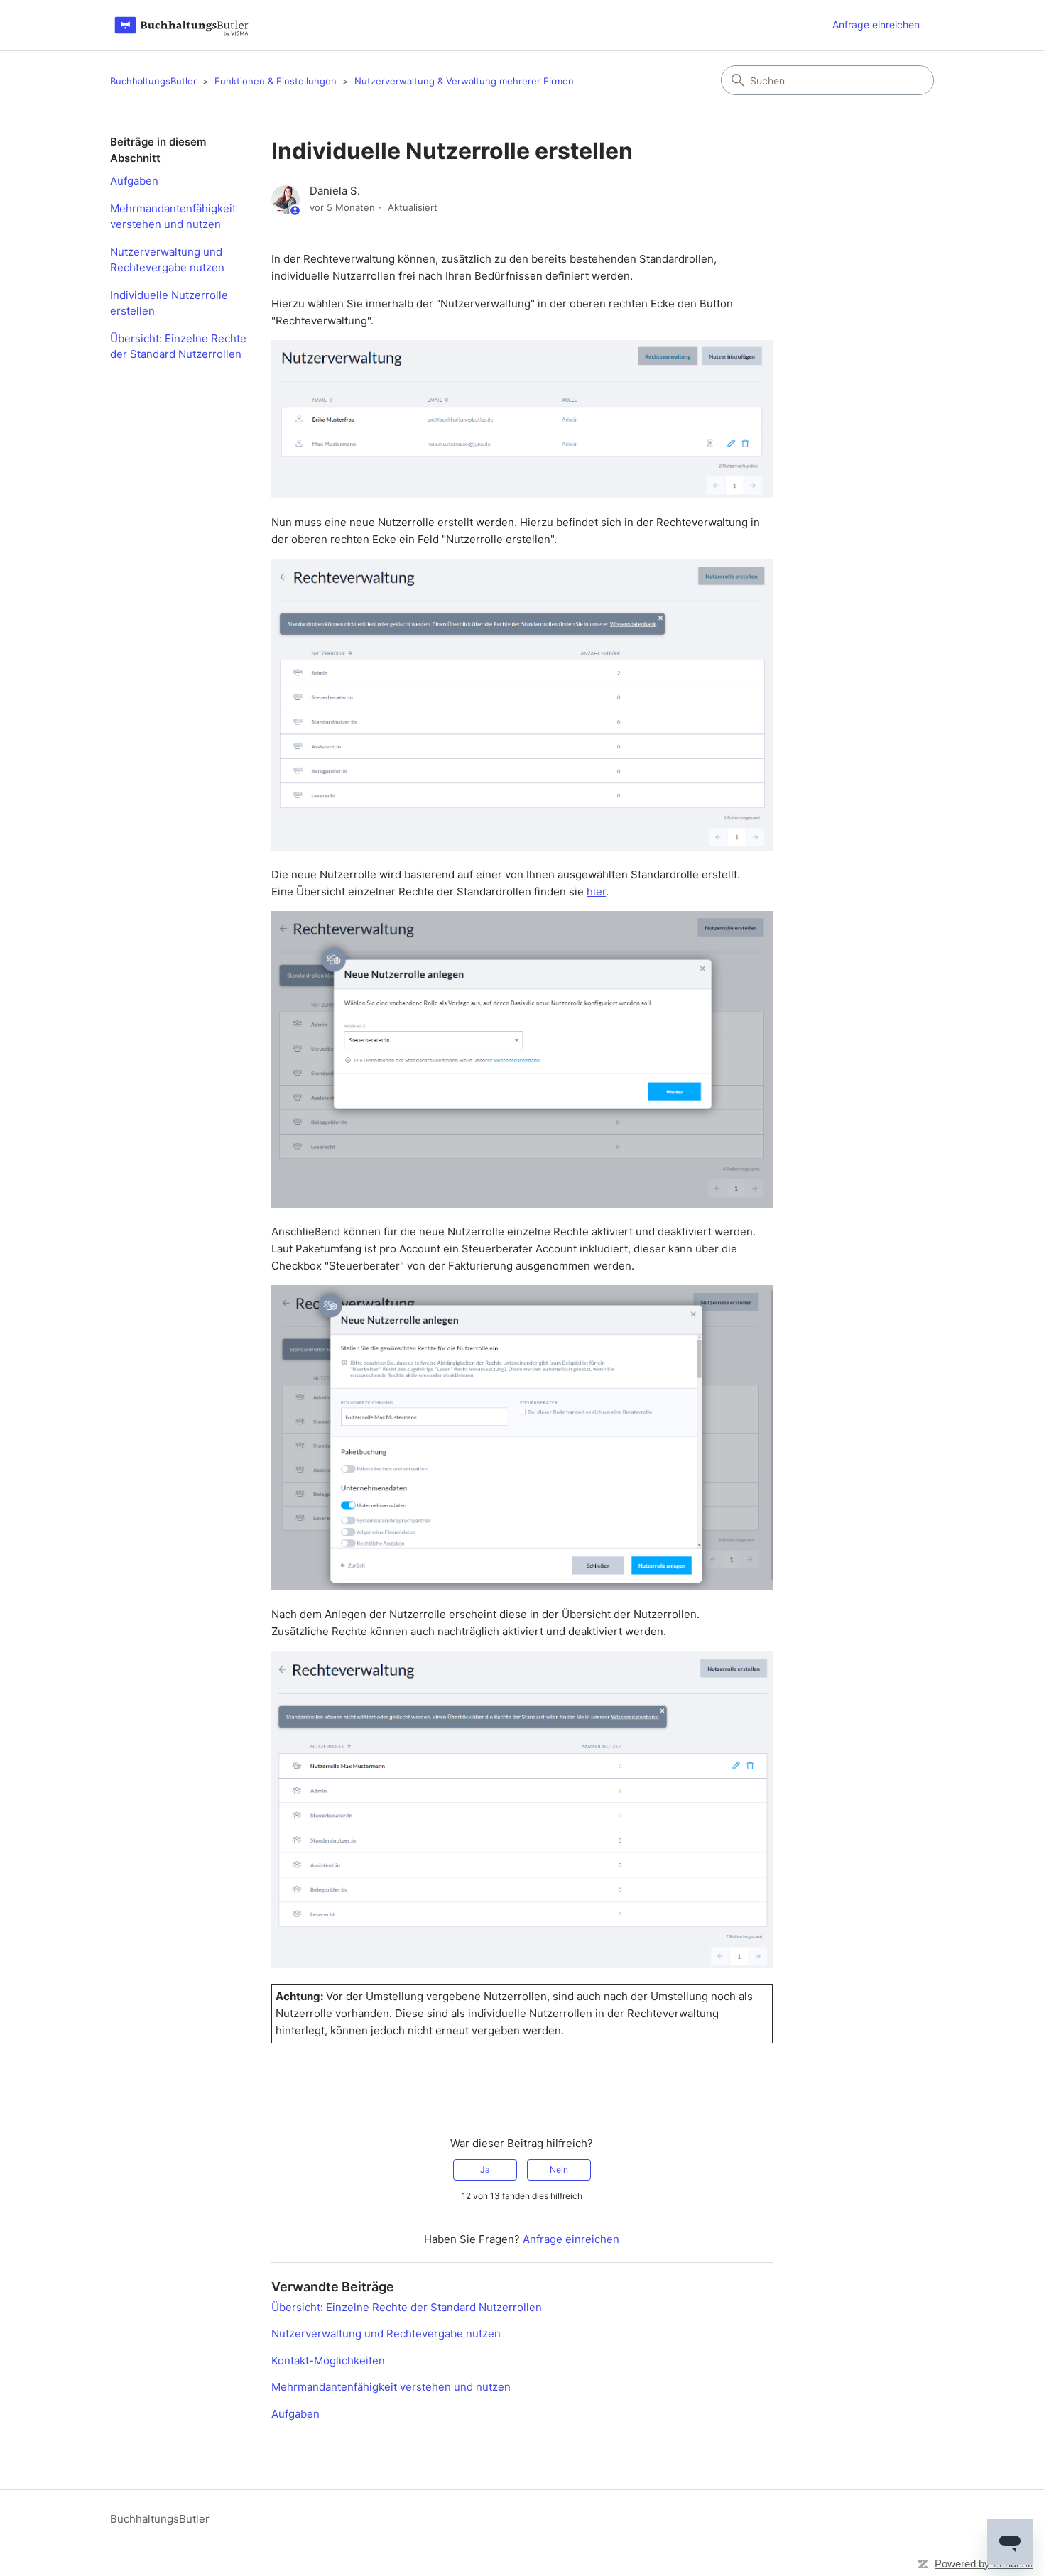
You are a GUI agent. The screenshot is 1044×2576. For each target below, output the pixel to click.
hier (596, 891)
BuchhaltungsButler (153, 81)
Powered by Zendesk (984, 2564)
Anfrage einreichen (876, 24)
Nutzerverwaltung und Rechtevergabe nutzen (167, 260)
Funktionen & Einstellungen (276, 81)
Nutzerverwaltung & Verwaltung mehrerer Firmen (464, 81)
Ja (485, 2170)
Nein (559, 2170)
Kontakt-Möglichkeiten (328, 2361)
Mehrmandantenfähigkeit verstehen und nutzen (173, 217)
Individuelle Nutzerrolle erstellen (169, 303)
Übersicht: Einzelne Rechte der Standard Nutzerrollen (178, 346)
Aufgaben (134, 181)
